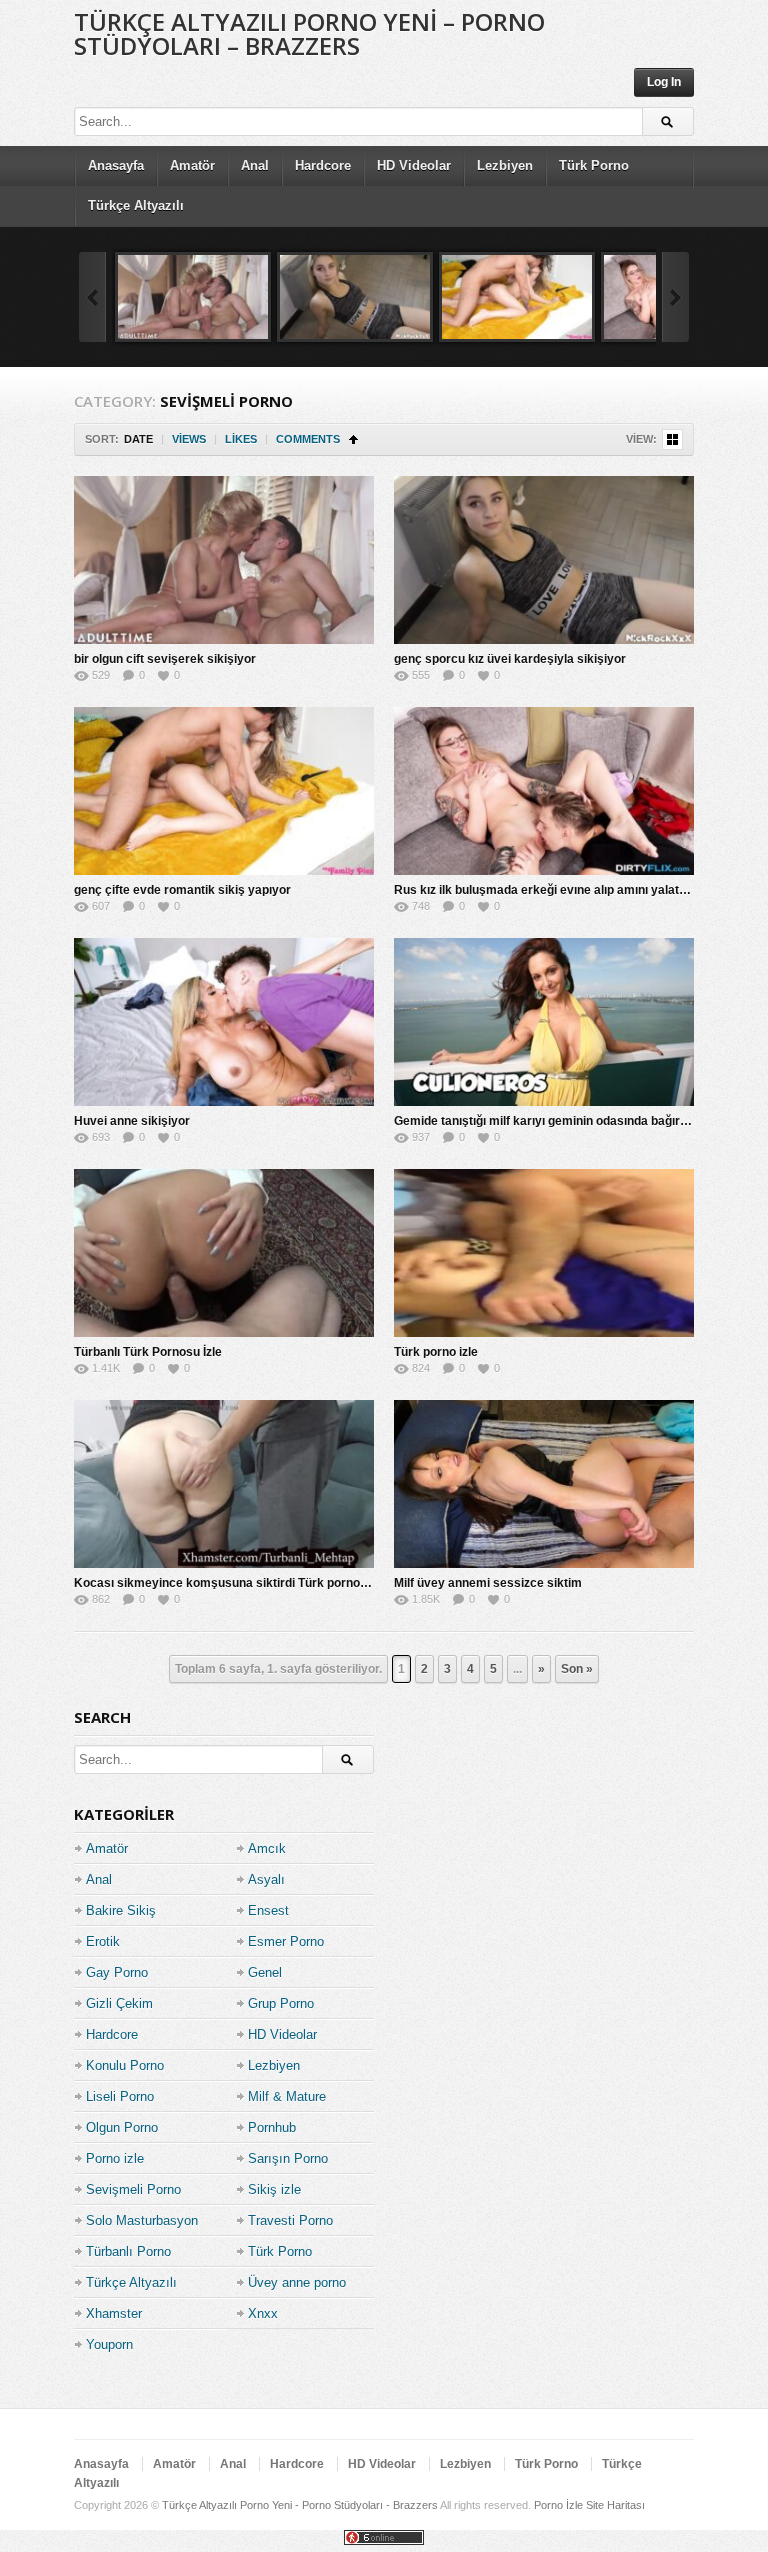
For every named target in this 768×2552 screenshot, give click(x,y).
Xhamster (114, 2313)
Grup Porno (281, 2003)
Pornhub (272, 2127)
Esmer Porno (286, 1941)
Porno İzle (558, 2505)
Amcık (267, 1848)
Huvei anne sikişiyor (132, 1121)
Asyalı (266, 1879)
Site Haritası (615, 2505)
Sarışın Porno (288, 2158)
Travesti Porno (290, 2220)
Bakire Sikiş (121, 1910)
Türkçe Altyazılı (136, 205)
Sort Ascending (353, 439)
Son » (577, 1669)
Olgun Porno (122, 2127)
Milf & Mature (287, 2096)
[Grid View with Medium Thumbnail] (672, 439)
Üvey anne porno (297, 2282)
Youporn (109, 2344)
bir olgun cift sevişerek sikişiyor (165, 659)
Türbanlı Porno (128, 2251)
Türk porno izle (436, 1352)
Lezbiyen (505, 165)
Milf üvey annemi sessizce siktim (488, 1583)
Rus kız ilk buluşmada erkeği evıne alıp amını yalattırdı (547, 890)
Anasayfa (116, 165)
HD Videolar (414, 165)
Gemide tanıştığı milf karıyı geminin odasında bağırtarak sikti (565, 1121)
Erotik (103, 1941)
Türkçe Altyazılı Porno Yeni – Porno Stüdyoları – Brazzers (309, 33)
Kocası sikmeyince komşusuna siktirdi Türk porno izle (228, 1583)
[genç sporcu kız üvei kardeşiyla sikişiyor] (355, 297)
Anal (255, 165)
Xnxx (263, 2313)
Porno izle (115, 2158)
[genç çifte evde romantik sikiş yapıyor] (517, 297)
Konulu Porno (125, 2065)
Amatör (192, 165)
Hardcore (323, 165)
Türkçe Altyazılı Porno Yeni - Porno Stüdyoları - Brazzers (300, 2505)
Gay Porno (117, 1972)
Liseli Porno (120, 2096)
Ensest (268, 1910)
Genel (265, 1972)
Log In (664, 82)
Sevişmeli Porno (133, 2189)
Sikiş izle (274, 2189)
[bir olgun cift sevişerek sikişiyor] (193, 297)
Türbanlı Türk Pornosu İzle (148, 1352)
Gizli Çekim (119, 2003)
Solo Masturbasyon (142, 2220)
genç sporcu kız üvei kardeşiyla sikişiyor (510, 659)
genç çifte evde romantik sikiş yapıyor (182, 890)
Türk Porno (594, 165)
